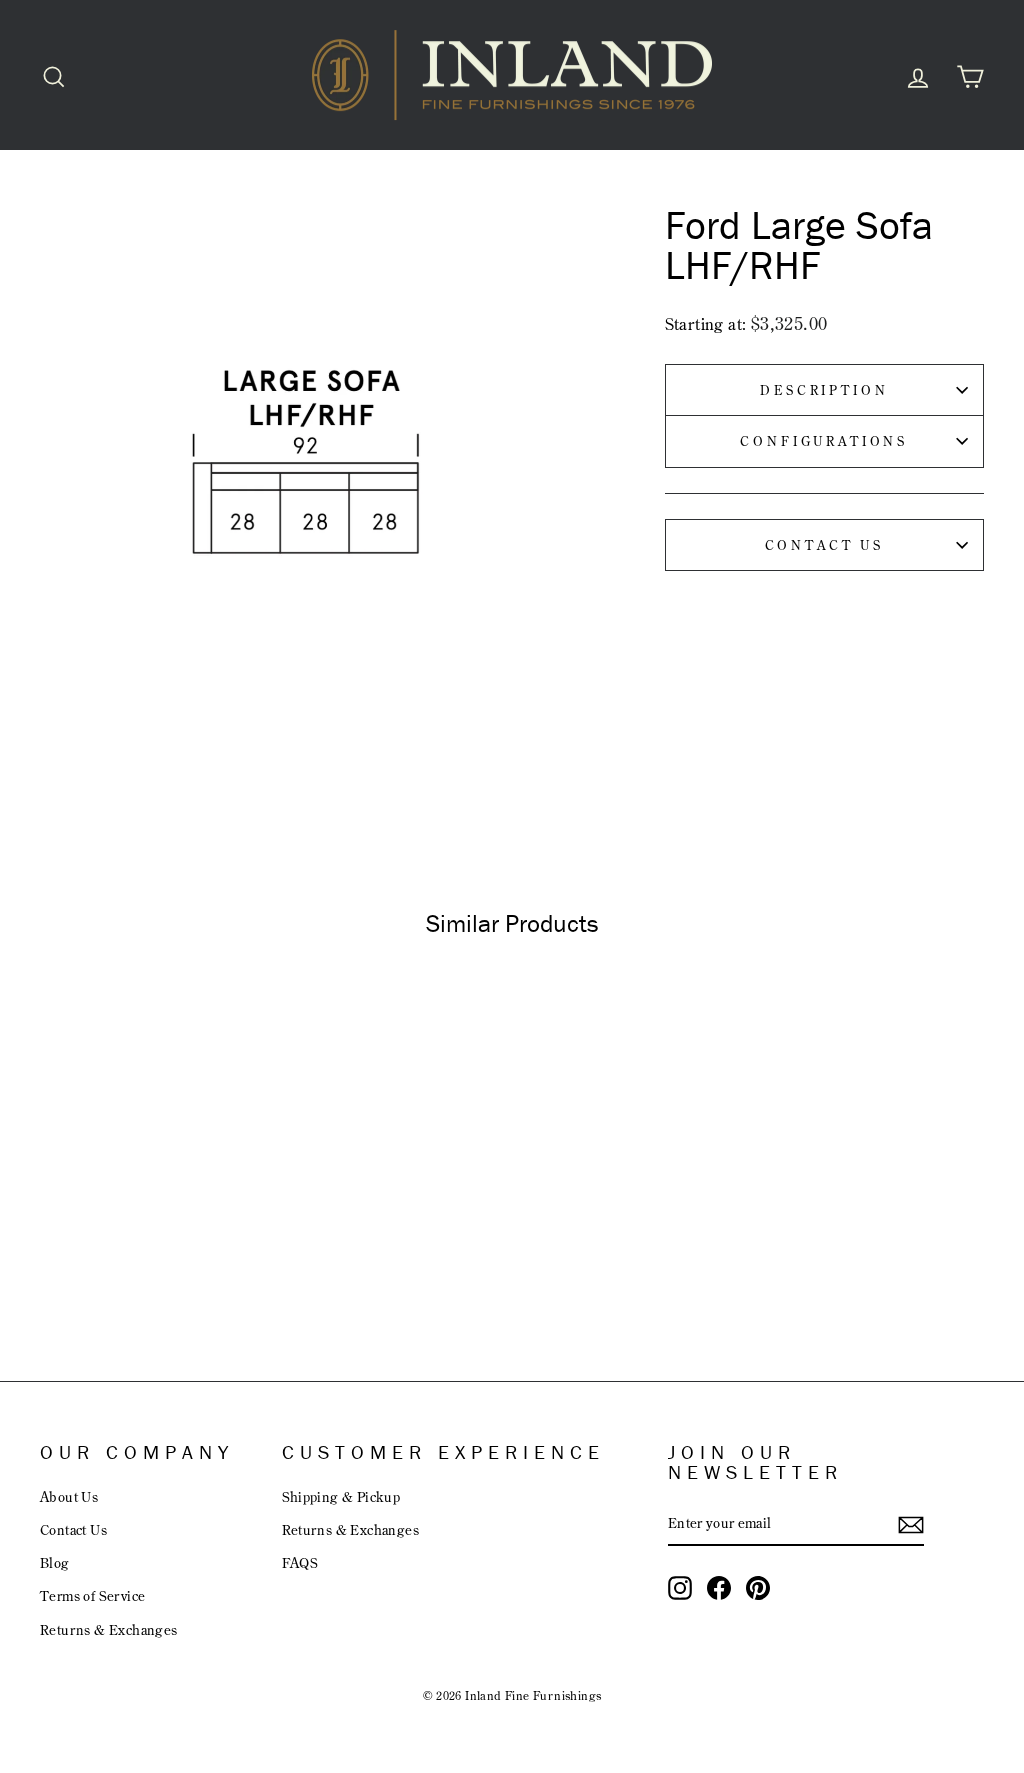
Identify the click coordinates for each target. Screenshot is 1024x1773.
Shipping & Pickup (341, 1496)
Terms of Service (92, 1595)
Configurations (824, 441)
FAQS (300, 1562)
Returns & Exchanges (109, 1629)
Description (824, 390)
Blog (55, 1562)
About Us (69, 1496)
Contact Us (824, 545)
